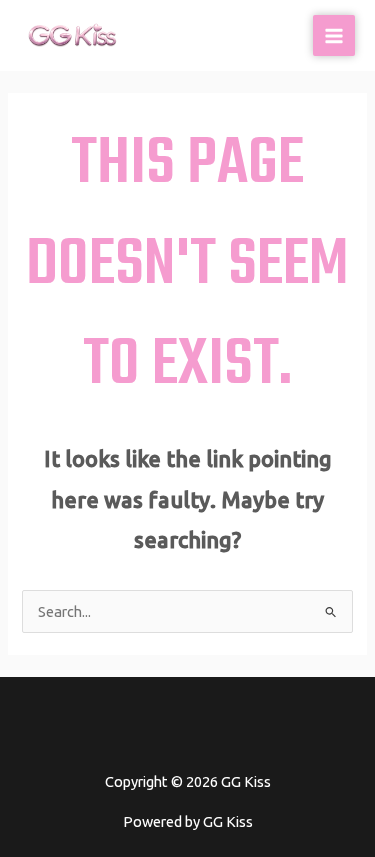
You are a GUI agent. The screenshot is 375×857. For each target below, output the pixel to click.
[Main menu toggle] (334, 36)
